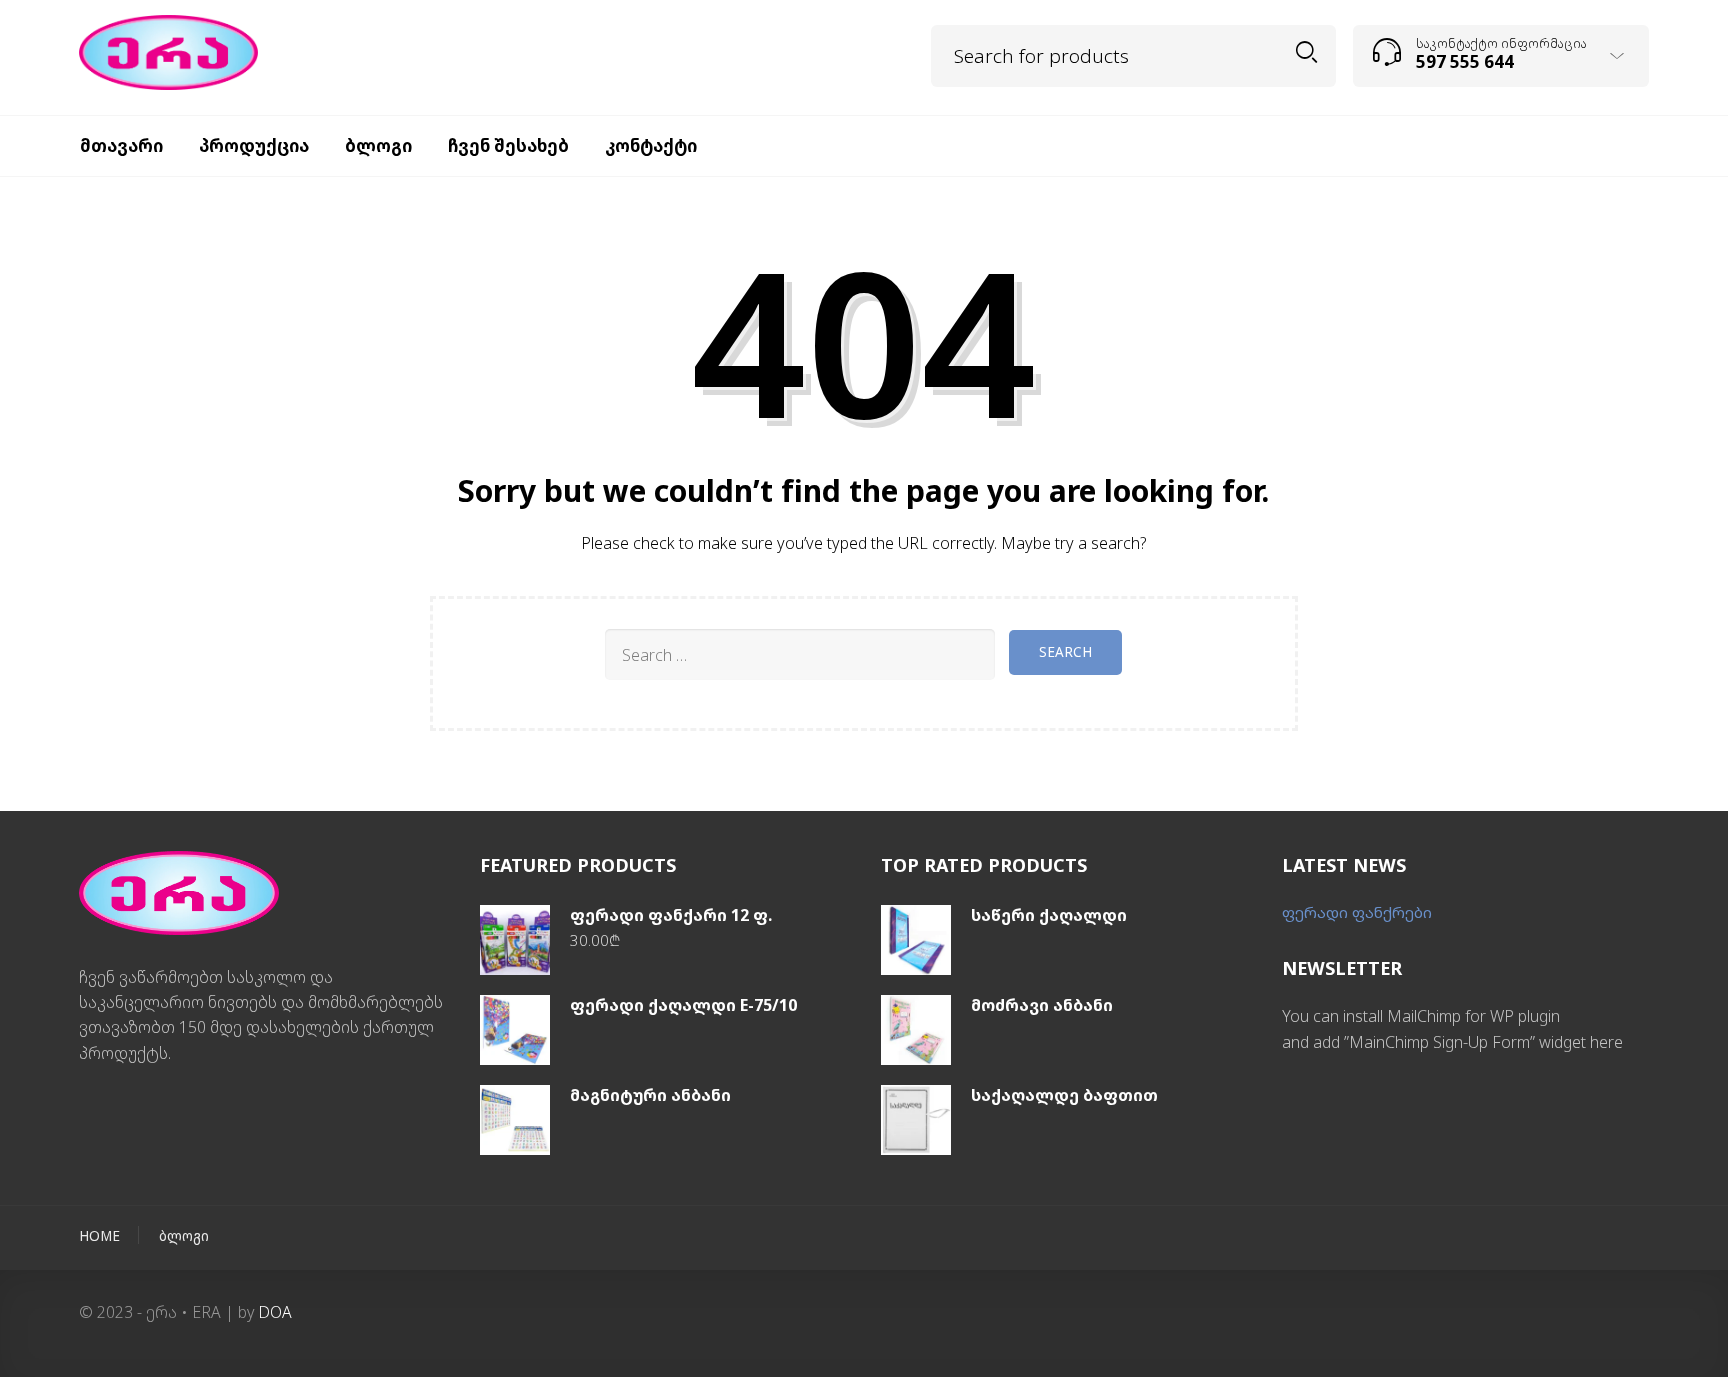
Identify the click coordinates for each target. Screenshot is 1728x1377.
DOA (275, 1312)
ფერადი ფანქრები (1357, 912)
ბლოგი (184, 1236)
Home (99, 1236)
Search (1306, 52)
